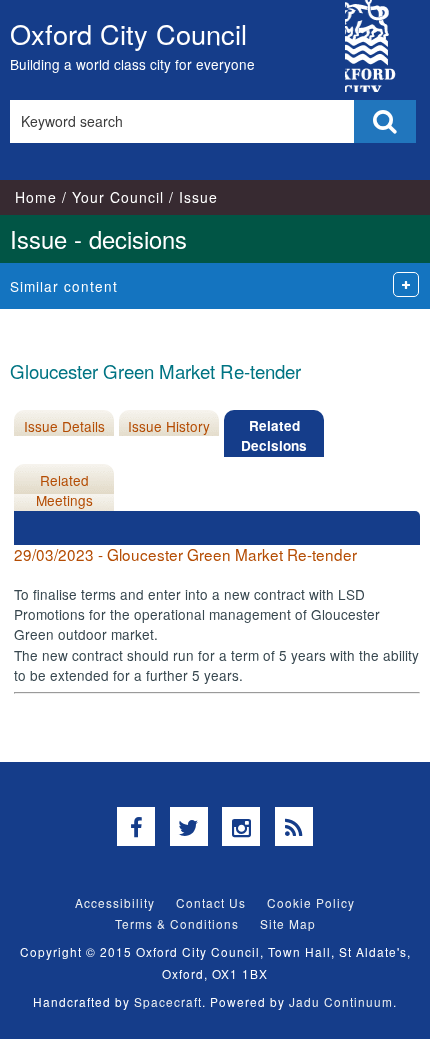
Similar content (64, 286)
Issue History (169, 426)
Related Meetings (64, 490)
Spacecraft (168, 1001)
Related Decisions (274, 435)
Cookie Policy (311, 902)
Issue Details (64, 426)
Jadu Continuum (341, 1001)
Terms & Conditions (177, 923)
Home (36, 197)
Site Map (288, 923)
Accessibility (115, 902)
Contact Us (211, 902)
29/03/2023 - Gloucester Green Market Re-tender (185, 554)
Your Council (118, 197)
